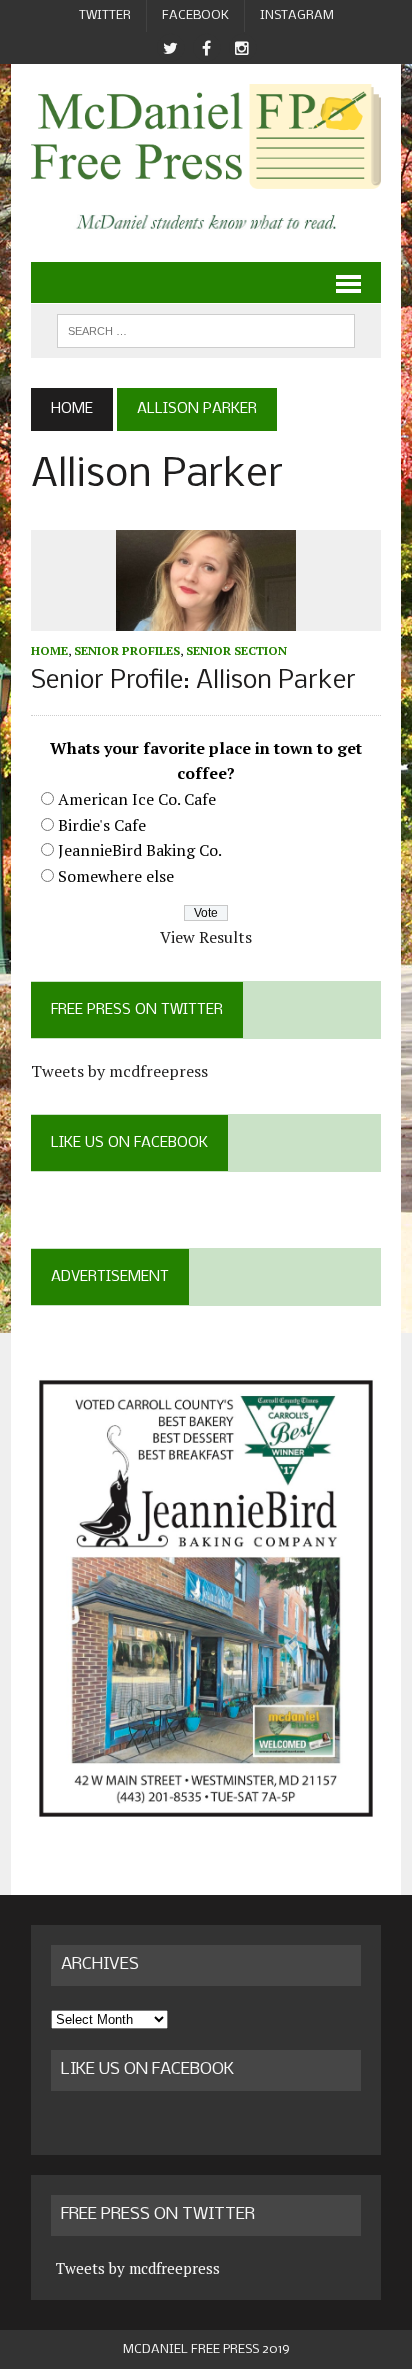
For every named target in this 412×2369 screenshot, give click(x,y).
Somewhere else (116, 876)
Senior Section (236, 650)
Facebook (195, 15)
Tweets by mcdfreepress (119, 1071)
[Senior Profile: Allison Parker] (206, 618)
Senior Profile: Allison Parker (193, 681)
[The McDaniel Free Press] (206, 136)
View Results (206, 937)
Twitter (105, 15)
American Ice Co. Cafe (137, 799)
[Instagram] (242, 48)
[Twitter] (170, 48)
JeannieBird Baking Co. (140, 850)
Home (49, 650)
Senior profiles (127, 650)
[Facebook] (206, 48)
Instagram (297, 15)
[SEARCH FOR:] (205, 330)
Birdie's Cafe (102, 825)
